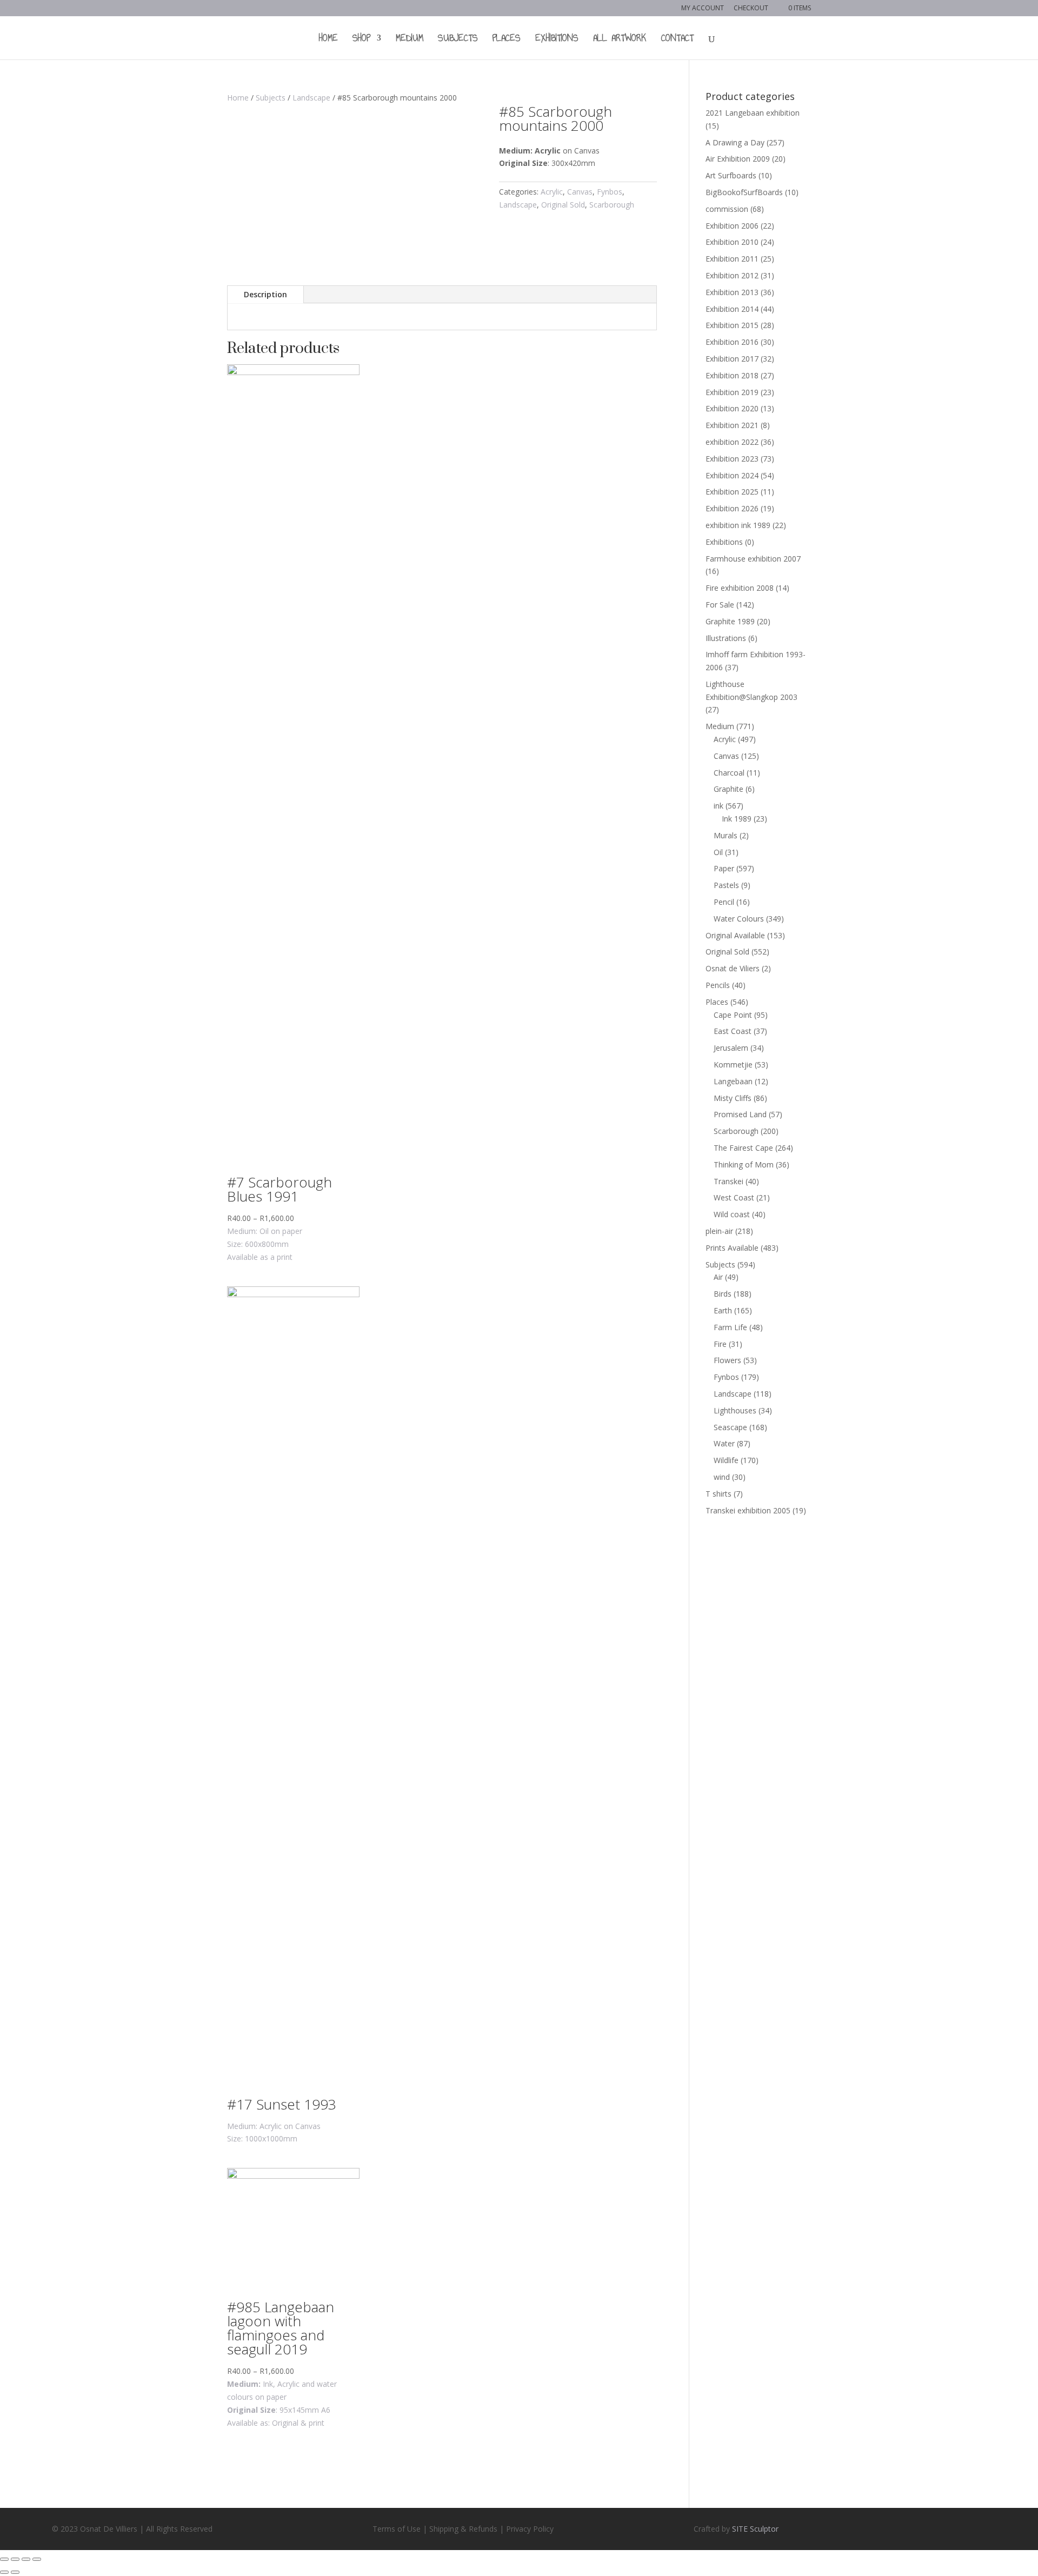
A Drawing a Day (735, 142)
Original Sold (563, 205)
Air (718, 1277)
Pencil (724, 902)
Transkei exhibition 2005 (748, 1510)
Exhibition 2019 (732, 392)
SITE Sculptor (755, 2529)
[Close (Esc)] (4, 2559)
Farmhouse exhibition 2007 (753, 559)
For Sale (720, 605)
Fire (720, 1344)
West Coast (734, 1197)
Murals (726, 835)
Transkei (728, 1181)
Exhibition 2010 (732, 242)
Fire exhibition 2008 (740, 588)
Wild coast (732, 1214)
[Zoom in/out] (37, 2559)
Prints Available (732, 1248)
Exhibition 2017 (732, 359)
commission (727, 209)
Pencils (718, 985)
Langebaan (733, 1081)
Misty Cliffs (733, 1098)
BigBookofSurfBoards (744, 192)
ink (718, 806)
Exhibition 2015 (732, 325)
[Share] (15, 2559)
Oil (718, 852)
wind (722, 1477)
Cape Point (733, 1015)
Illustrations (726, 638)
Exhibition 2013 (732, 292)
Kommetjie (733, 1065)
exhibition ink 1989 (738, 525)
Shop (361, 40)
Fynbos (610, 192)
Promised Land (740, 1114)
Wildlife (726, 1460)
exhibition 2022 (732, 442)
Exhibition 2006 (732, 226)
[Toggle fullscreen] (26, 2559)
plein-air (719, 1231)
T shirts (718, 1494)
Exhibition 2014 (732, 309)
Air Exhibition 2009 (738, 159)
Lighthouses (735, 1410)
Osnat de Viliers (733, 968)
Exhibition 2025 (732, 492)
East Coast (733, 1031)
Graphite (728, 789)
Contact (677, 40)
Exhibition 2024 (732, 475)
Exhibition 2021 (732, 425)
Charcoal (729, 773)
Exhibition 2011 (732, 259)
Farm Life (730, 1327)
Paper (724, 868)
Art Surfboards (731, 175)
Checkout (751, 9)
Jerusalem (731, 1048)
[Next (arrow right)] (15, 2572)
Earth (723, 1310)
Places (507, 40)
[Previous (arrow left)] (4, 2572)
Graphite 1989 (730, 621)
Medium (410, 40)
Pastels (726, 885)
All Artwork (620, 40)
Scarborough (612, 205)
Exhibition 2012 (732, 275)
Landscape (311, 98)
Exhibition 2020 (732, 408)
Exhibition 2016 (732, 342)
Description (265, 294)
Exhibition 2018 (732, 375)
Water (724, 1443)
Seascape (730, 1427)
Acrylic (552, 192)
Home (328, 40)
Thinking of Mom (744, 1164)
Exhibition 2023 (732, 459)
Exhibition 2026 (732, 508)
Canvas (580, 192)
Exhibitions (557, 40)
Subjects (458, 40)
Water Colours (739, 919)
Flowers (727, 1360)
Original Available (735, 935)
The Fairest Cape (743, 1148)
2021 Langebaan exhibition (753, 113)
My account (703, 9)
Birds (723, 1294)
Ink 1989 (737, 819)
